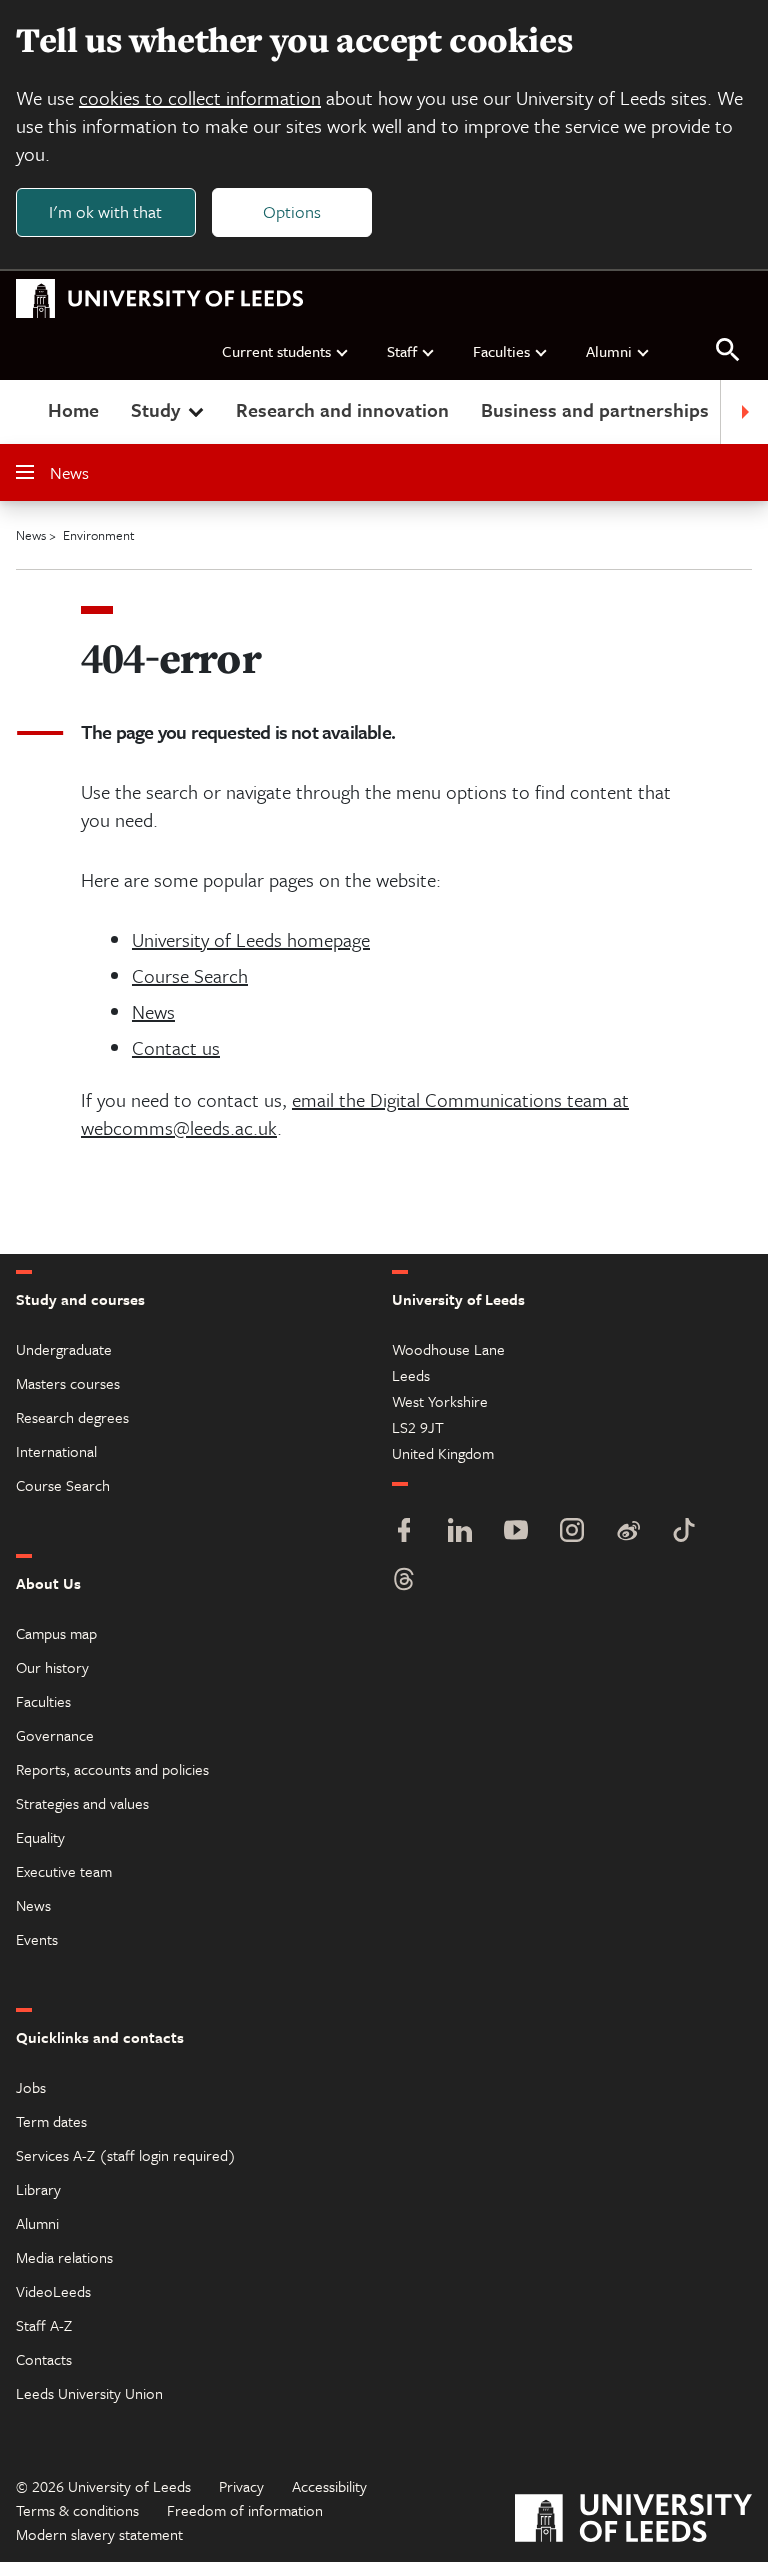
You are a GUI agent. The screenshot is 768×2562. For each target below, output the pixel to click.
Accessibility (329, 2486)
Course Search (190, 975)
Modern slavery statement (99, 2534)
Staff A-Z (44, 2325)
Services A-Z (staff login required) (126, 2155)
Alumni (609, 351)
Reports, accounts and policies (112, 1769)
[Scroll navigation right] (744, 412)
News (69, 472)
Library (38, 2189)
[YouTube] (516, 1532)
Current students (276, 351)
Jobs (31, 2087)
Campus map (56, 1633)
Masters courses (68, 1383)
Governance (55, 1735)
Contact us (176, 1047)
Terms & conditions (77, 2510)
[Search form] (728, 350)
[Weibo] (628, 1532)
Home (73, 409)
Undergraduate (64, 1349)
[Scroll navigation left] (24, 412)
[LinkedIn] (460, 1532)
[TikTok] (684, 1532)
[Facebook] (404, 1532)
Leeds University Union (89, 2393)
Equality (40, 1837)
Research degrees (72, 1417)
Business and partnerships (595, 409)
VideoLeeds (53, 2291)
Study (155, 409)
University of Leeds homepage (251, 939)
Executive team (64, 1871)
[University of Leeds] (633, 2520)
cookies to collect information (200, 97)
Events (37, 1939)
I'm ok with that (105, 211)
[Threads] (404, 1581)
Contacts (44, 2359)
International (56, 1451)
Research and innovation (342, 409)
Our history (52, 1667)
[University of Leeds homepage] (160, 299)
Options (292, 211)
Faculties (501, 351)
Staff (402, 351)
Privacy (241, 2486)
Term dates (51, 2121)
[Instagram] (572, 1532)
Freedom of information (245, 2510)
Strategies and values (82, 1803)
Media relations (64, 2257)
